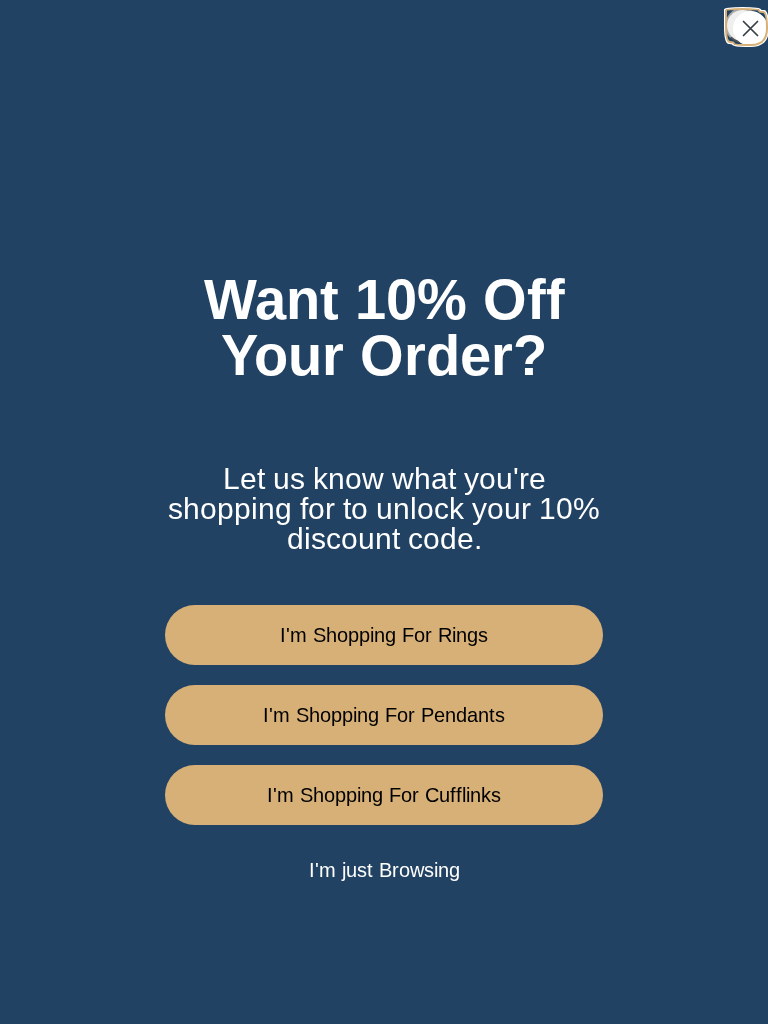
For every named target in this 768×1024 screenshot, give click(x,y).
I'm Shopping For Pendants (384, 715)
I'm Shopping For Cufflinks (384, 795)
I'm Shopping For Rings (384, 635)
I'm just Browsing (384, 870)
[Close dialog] (742, 25)
